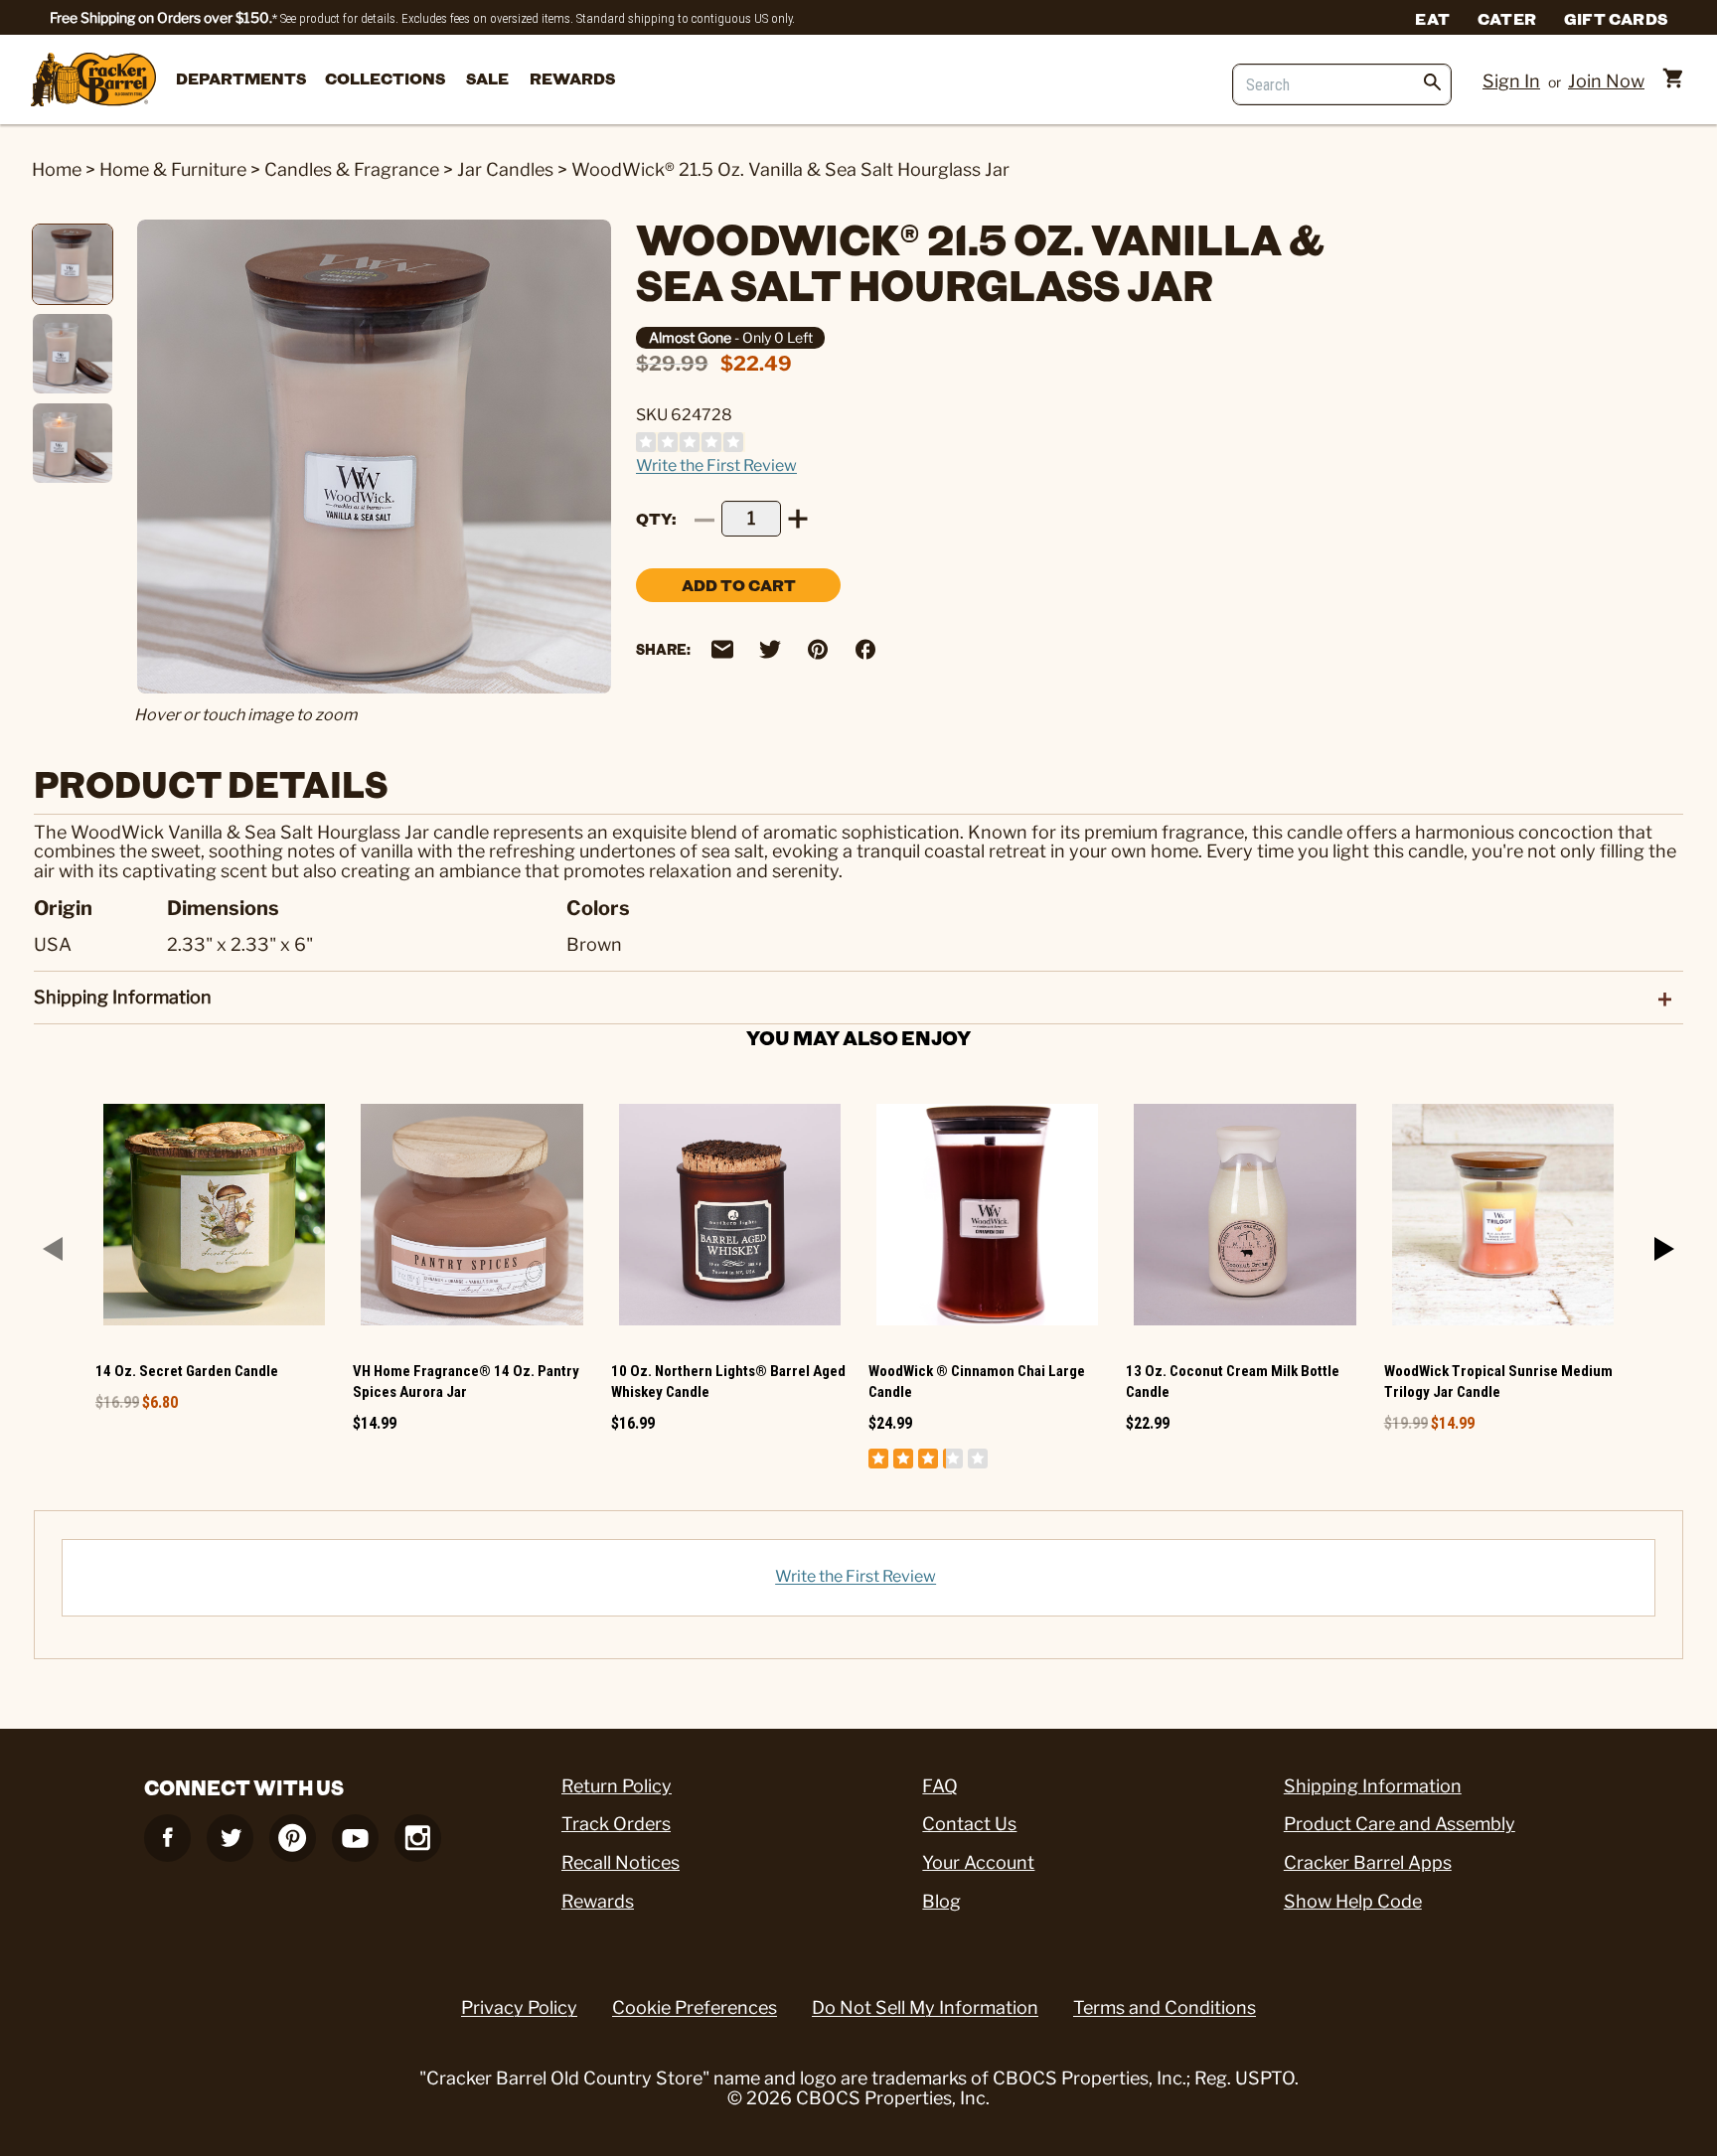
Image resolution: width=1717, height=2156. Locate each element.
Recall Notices (621, 1862)
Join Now (1606, 81)
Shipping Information (1373, 1786)
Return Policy (617, 1786)
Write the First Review (716, 465)
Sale (487, 78)
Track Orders (616, 1824)
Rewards (572, 78)
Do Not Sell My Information (925, 2007)
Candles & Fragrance (352, 169)
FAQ (940, 1786)
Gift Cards (1616, 18)
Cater (1507, 18)
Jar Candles (505, 169)
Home (57, 169)
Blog (941, 1901)
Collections (385, 78)
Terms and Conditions (1165, 2007)
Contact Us (969, 1824)
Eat (1432, 18)
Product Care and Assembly (1400, 1824)
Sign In (1511, 81)
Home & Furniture (173, 169)
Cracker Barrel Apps (1368, 1862)
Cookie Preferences (695, 2007)
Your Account (978, 1862)
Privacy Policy (519, 2007)
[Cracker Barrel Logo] (93, 81)
